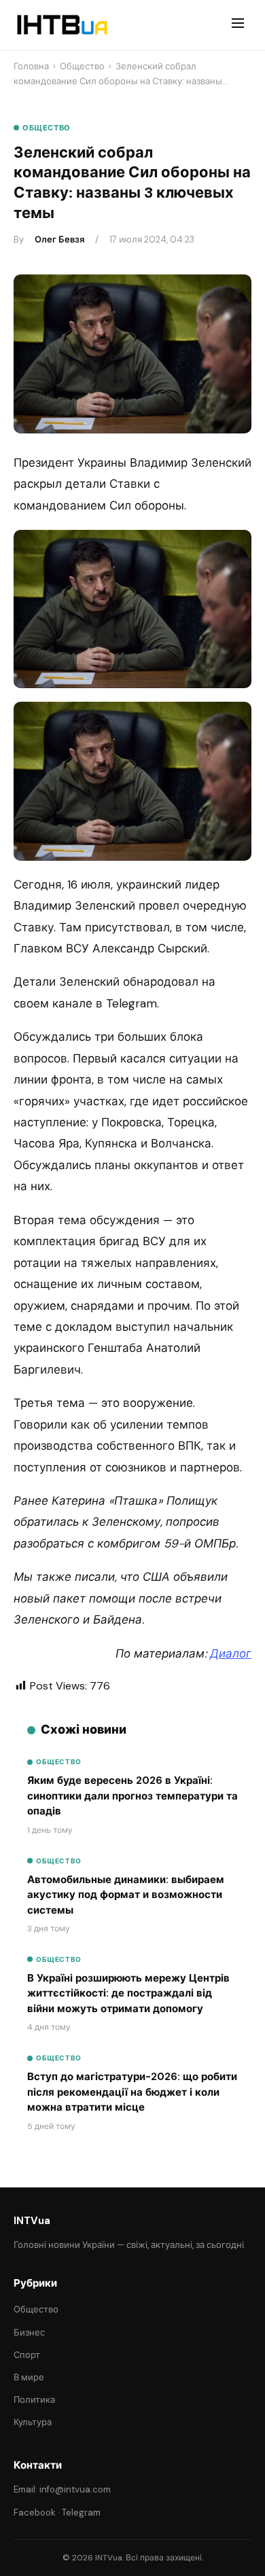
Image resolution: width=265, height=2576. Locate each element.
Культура (33, 2422)
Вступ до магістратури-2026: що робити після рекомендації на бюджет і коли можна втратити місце (132, 2092)
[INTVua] (61, 25)
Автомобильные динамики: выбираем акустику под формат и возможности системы (126, 1895)
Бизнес (29, 2332)
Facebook (35, 2512)
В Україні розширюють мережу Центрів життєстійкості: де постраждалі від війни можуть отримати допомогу (128, 1993)
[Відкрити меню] (238, 25)
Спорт (27, 2355)
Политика (34, 2400)
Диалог (231, 1653)
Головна (31, 66)
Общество (82, 66)
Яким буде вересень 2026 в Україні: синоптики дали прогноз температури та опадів (132, 1796)
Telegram (81, 2512)
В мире (29, 2377)
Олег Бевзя (59, 239)
